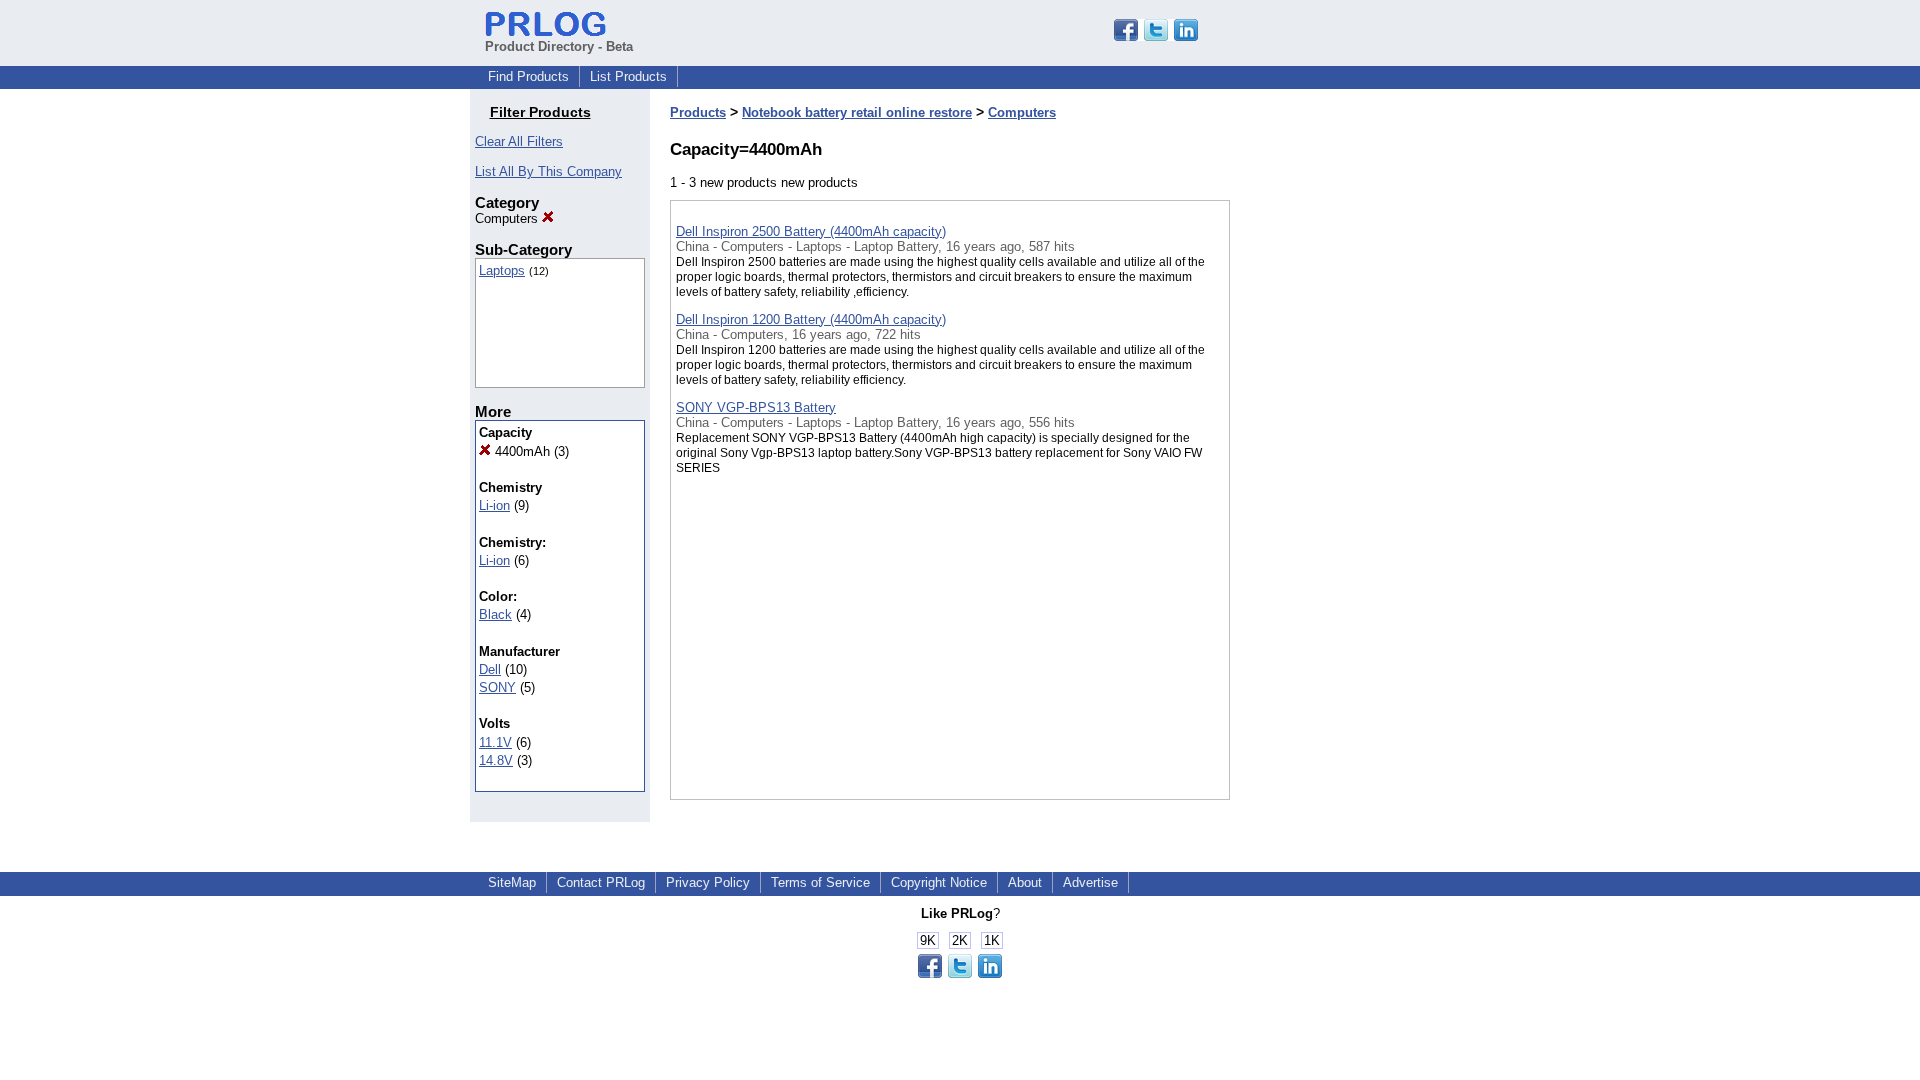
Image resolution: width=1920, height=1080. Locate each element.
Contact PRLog (601, 882)
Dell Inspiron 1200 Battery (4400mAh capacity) (811, 319)
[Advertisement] (1330, 519)
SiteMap (512, 882)
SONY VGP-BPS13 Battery (756, 407)
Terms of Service (820, 882)
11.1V (495, 742)
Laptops (502, 270)
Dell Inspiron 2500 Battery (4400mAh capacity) (811, 231)
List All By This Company (548, 171)
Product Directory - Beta (559, 46)
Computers (508, 218)
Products (698, 112)
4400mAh (520, 451)
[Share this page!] (1156, 36)
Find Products (528, 76)
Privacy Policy (708, 882)
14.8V (496, 760)
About (1025, 882)
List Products (628, 76)
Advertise (1090, 882)
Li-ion (494, 505)
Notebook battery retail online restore (857, 112)
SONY (497, 687)
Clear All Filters (519, 141)
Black (495, 614)
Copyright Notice (939, 882)
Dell (490, 669)
